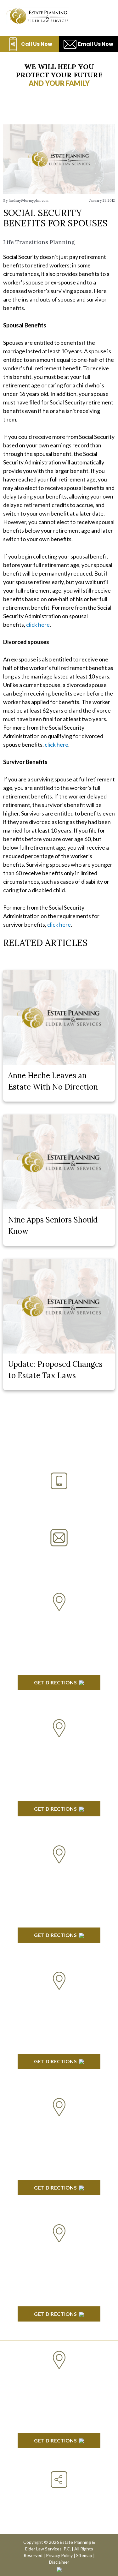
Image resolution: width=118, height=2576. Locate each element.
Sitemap (84, 2555)
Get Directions (55, 1682)
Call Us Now (37, 44)
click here (38, 625)
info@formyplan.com (59, 1554)
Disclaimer (59, 2562)
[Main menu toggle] (102, 16)
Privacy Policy (59, 2555)
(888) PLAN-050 (51, 1497)
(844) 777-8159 (59, 1512)
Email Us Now (96, 44)
